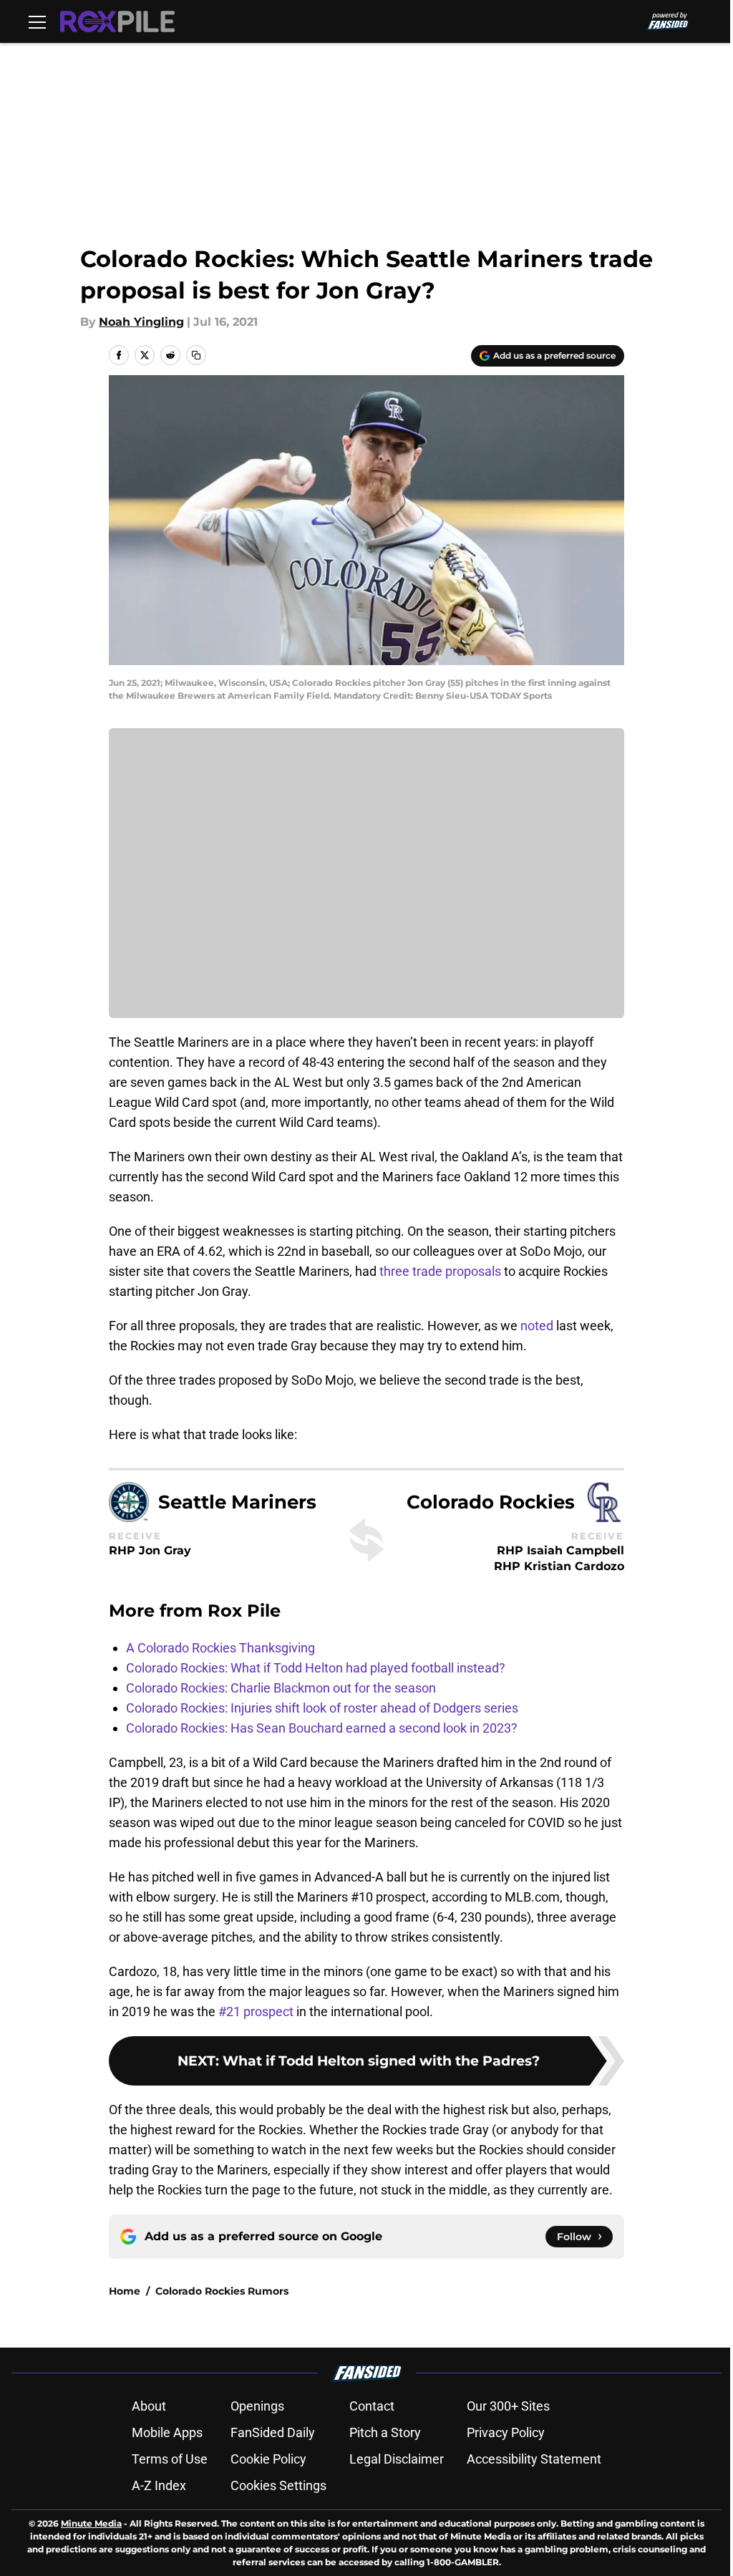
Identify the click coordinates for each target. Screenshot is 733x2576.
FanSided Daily (273, 2432)
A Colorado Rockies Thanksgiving (220, 1648)
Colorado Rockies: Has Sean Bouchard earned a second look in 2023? (322, 1728)
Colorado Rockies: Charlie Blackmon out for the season (281, 1688)
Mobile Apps (167, 2432)
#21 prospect (256, 2011)
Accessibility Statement (534, 2459)
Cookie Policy (268, 2459)
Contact (372, 2406)
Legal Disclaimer (397, 2459)
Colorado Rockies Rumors (222, 2291)
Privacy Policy (506, 2432)
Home (125, 2291)
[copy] (196, 355)
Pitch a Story (385, 2432)
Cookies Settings (278, 2485)
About (149, 2406)
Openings (257, 2406)
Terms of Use (170, 2459)
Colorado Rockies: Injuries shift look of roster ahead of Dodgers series (322, 1708)
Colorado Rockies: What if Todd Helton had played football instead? (316, 1668)
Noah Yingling (141, 322)
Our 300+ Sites (508, 2406)
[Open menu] (37, 21)
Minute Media (91, 2523)
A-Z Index (159, 2485)
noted (537, 1326)
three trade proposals (440, 1271)
